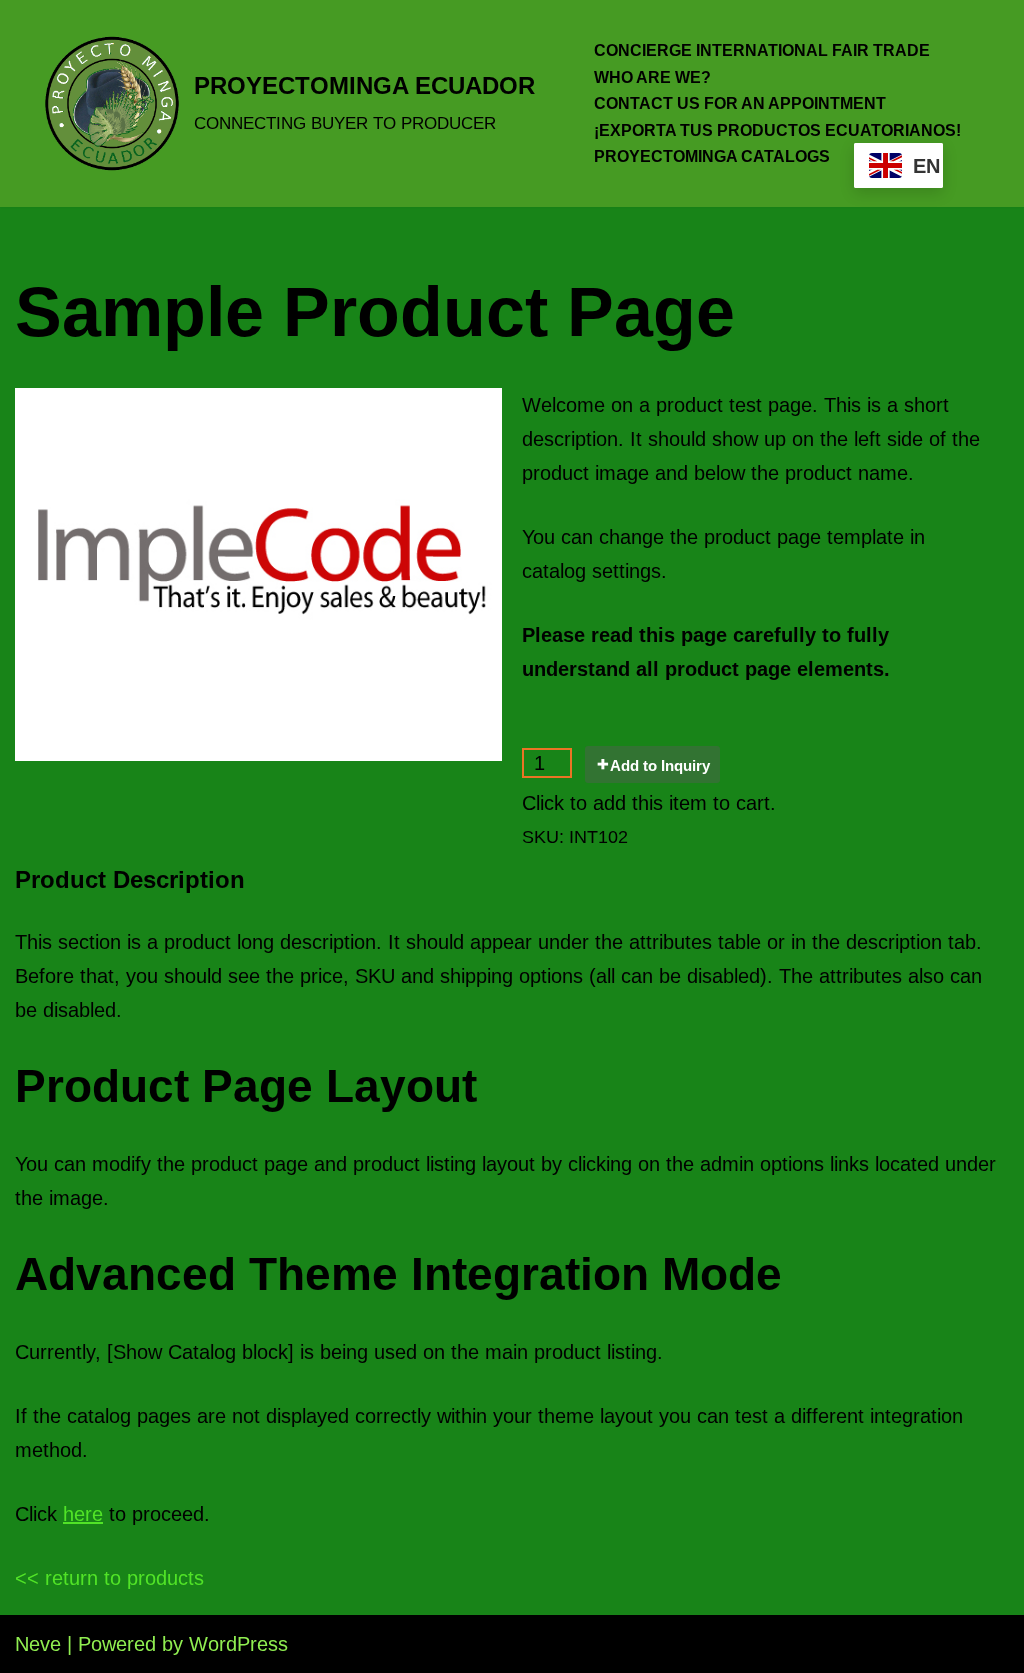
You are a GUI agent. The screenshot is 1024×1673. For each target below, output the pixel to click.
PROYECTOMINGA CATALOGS (712, 156)
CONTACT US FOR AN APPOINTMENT (740, 103)
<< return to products (109, 1578)
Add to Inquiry (660, 765)
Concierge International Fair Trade (762, 50)
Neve (38, 1644)
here (83, 1514)
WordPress (238, 1644)
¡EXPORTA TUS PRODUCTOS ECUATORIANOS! (777, 130)
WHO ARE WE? (652, 77)
